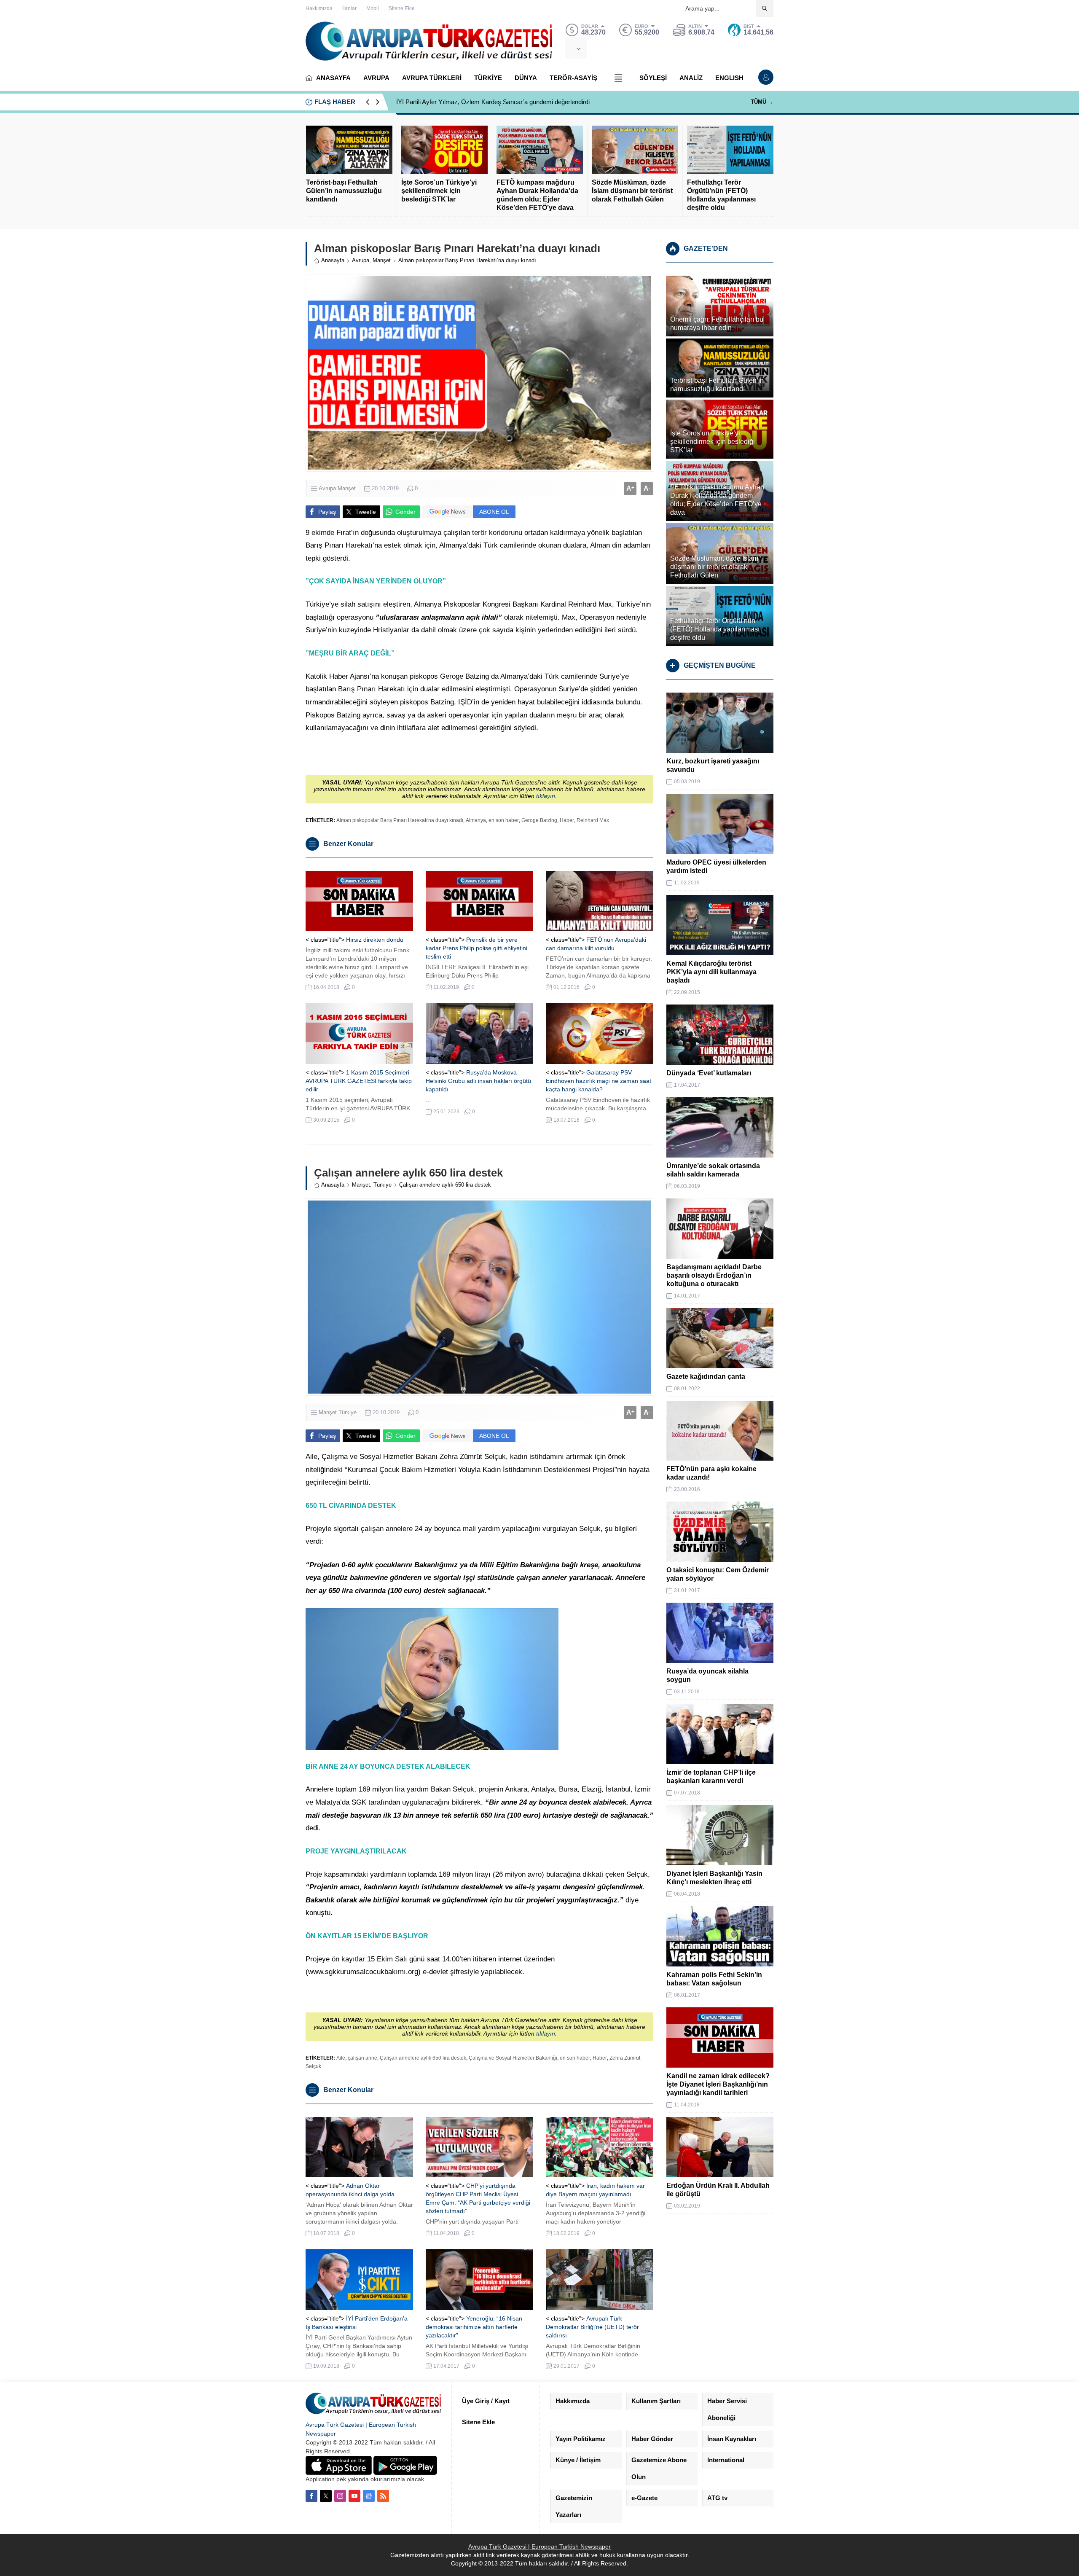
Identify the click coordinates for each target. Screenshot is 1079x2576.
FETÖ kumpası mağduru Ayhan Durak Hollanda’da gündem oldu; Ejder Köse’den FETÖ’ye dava (537, 195)
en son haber (504, 820)
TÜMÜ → (762, 102)
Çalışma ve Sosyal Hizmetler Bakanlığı (513, 2058)
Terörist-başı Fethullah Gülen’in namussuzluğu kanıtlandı (344, 191)
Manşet (382, 260)
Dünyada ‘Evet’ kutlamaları (709, 1073)
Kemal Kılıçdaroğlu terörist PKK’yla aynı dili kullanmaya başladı (711, 972)
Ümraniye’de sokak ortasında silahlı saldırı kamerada (713, 1170)
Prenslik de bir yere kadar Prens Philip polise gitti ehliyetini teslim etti (476, 948)
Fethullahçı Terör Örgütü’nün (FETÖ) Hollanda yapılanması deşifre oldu (721, 195)
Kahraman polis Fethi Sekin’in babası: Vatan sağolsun (714, 1979)
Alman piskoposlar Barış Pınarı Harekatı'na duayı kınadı (400, 820)
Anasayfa (333, 260)
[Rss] (383, 2496)
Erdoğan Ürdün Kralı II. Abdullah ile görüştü (718, 2190)
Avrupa (361, 260)
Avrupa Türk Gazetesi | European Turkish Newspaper (539, 2546)
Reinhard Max (593, 820)
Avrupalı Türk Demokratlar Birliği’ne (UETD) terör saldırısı (592, 2327)
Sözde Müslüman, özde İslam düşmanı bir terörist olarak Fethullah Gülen (632, 191)
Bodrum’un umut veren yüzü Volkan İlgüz (453, 102)
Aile (341, 2058)
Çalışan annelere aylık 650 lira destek (423, 2058)
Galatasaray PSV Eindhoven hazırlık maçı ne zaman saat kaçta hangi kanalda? (599, 1081)
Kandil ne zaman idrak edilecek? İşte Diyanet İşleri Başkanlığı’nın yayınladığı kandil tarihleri (718, 2084)
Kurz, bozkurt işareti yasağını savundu (713, 765)
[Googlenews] (369, 2496)
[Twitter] (326, 2496)
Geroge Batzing (539, 820)
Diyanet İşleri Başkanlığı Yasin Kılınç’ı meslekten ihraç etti (714, 1878)
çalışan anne (362, 2058)
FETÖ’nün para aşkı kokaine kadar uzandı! (711, 1473)
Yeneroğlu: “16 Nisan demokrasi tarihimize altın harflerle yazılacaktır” (474, 2327)
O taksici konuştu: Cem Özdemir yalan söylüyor (718, 1574)
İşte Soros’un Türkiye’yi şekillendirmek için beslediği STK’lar (439, 191)
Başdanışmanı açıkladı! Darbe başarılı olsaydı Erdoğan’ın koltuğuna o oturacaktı (714, 1275)
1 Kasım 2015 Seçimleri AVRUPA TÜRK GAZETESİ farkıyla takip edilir (359, 1081)
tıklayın (546, 796)
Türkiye (382, 1185)
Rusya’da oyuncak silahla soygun (707, 1675)
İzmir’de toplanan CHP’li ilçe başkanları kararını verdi (711, 1777)
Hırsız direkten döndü (375, 940)
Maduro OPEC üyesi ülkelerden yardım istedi (716, 866)
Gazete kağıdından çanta (706, 1377)
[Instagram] (340, 2496)
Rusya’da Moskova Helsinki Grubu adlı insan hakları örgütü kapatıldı (478, 1081)
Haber (567, 820)
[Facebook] (311, 2496)
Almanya (476, 820)
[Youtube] (354, 2496)
